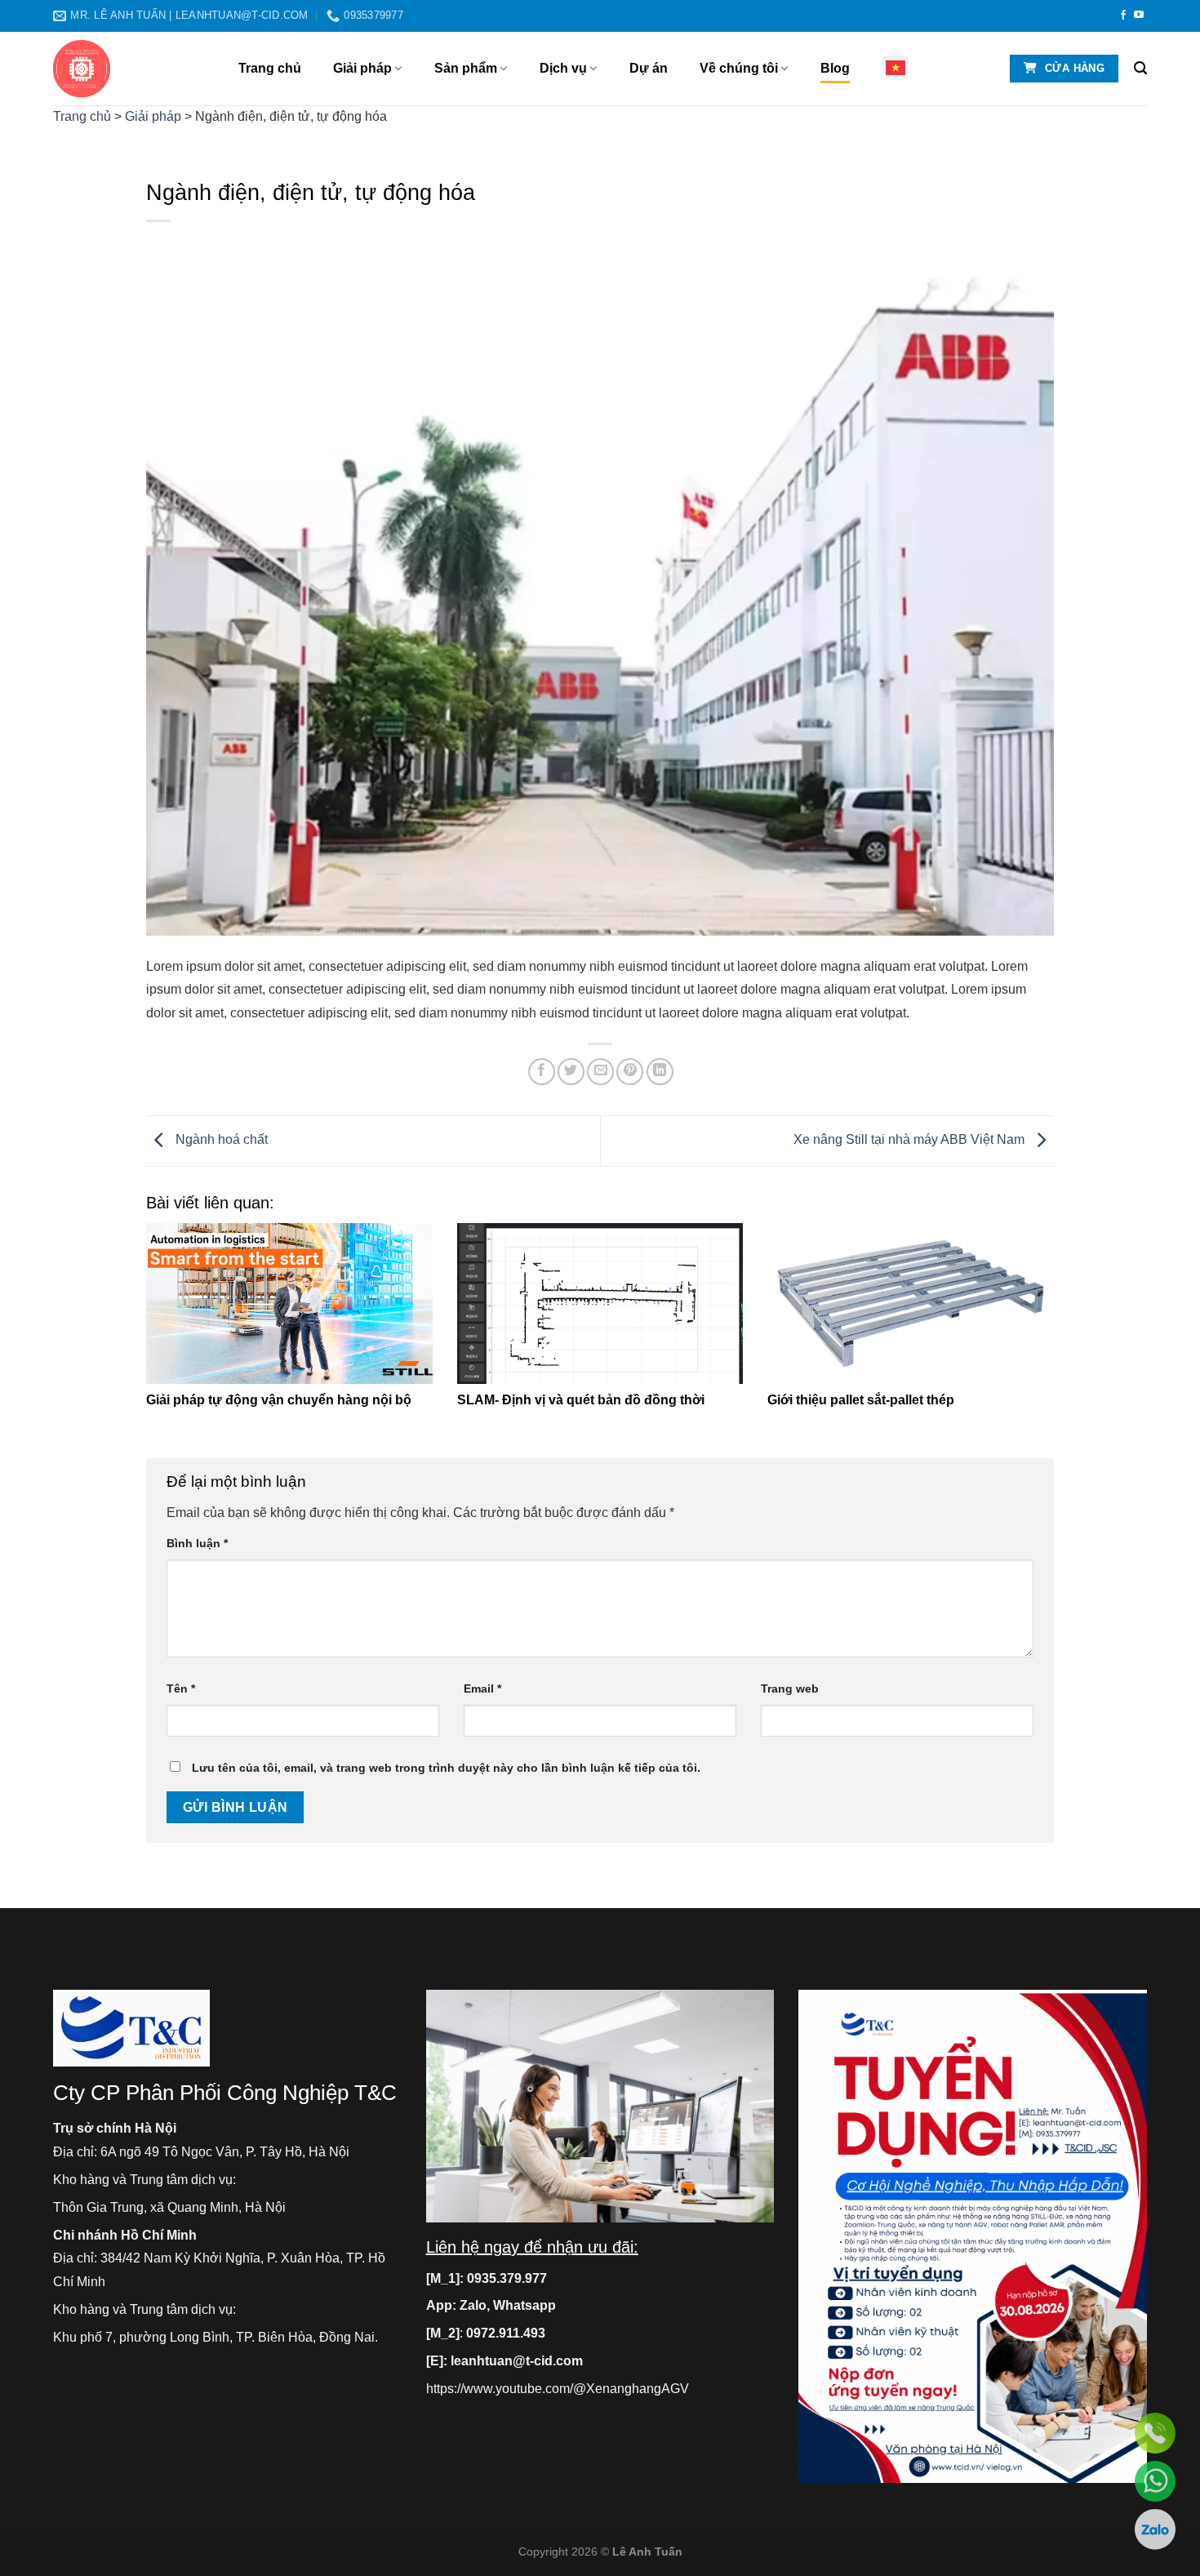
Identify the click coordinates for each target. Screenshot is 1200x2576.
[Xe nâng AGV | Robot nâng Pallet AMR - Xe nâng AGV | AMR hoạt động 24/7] (133, 69)
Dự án (649, 68)
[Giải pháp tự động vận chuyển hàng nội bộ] (289, 1304)
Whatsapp (524, 2305)
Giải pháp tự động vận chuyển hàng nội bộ (279, 1400)
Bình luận (197, 1543)
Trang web (790, 1688)
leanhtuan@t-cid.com (517, 2361)
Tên (181, 1688)
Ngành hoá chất (220, 1140)
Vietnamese (900, 68)
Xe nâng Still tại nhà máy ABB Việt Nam (911, 1140)
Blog (835, 68)
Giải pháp (362, 68)
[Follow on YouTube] (1139, 16)
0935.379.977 (507, 2278)
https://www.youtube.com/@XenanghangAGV (558, 2389)
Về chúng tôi (739, 68)
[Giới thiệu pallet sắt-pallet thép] (911, 1304)
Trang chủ (270, 68)
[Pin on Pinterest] (630, 1072)
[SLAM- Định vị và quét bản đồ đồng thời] (600, 1304)
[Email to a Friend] (600, 1072)
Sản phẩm (466, 68)
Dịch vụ (563, 68)
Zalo (473, 2305)
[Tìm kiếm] (1140, 68)
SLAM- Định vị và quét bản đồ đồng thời (581, 1400)
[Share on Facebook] (542, 1072)
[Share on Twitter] (571, 1072)
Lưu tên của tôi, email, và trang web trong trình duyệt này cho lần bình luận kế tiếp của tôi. (446, 1768)
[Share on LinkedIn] (660, 1072)
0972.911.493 (506, 2333)
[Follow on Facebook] (1123, 16)
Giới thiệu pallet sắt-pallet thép (861, 1400)
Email (482, 1688)
